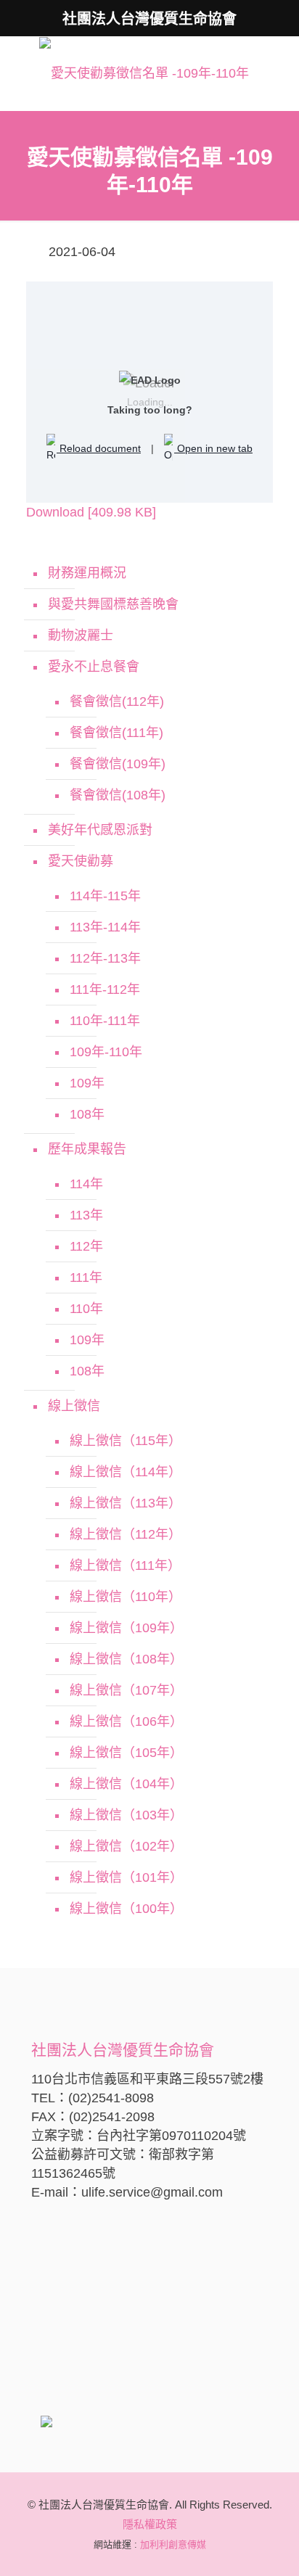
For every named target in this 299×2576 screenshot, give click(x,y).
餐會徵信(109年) (118, 764)
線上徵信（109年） (126, 1628)
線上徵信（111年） (125, 1565)
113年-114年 (105, 927)
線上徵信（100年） (126, 1909)
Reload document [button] (99, 448)
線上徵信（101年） (126, 1877)
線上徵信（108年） (126, 1659)
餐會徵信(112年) (117, 701)
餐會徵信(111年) (116, 733)
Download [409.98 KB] (91, 512)
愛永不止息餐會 (94, 667)
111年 (86, 1277)
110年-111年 (105, 1021)
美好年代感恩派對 (100, 830)
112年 (86, 1246)
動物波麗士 (81, 635)
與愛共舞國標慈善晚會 (113, 604)
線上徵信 (74, 1406)
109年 (87, 1083)
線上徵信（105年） (126, 1753)
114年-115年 (105, 896)
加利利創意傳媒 (173, 2544)
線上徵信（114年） (126, 1472)
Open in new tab (213, 448)
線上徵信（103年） (126, 1815)
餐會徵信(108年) (118, 795)
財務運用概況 (87, 573)
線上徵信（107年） (126, 1690)
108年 (87, 1114)
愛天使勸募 (81, 861)
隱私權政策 (150, 2524)
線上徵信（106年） (126, 1721)
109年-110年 (106, 1052)
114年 (86, 1184)
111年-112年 (105, 989)
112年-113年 (105, 958)
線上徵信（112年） (126, 1534)
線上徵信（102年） (126, 1846)
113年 (86, 1215)
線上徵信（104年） (126, 1784)
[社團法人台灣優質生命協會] (144, 73)
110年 (86, 1309)
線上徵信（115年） (126, 1441)
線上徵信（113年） (126, 1503)
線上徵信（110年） (126, 1597)
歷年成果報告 (87, 1149)
